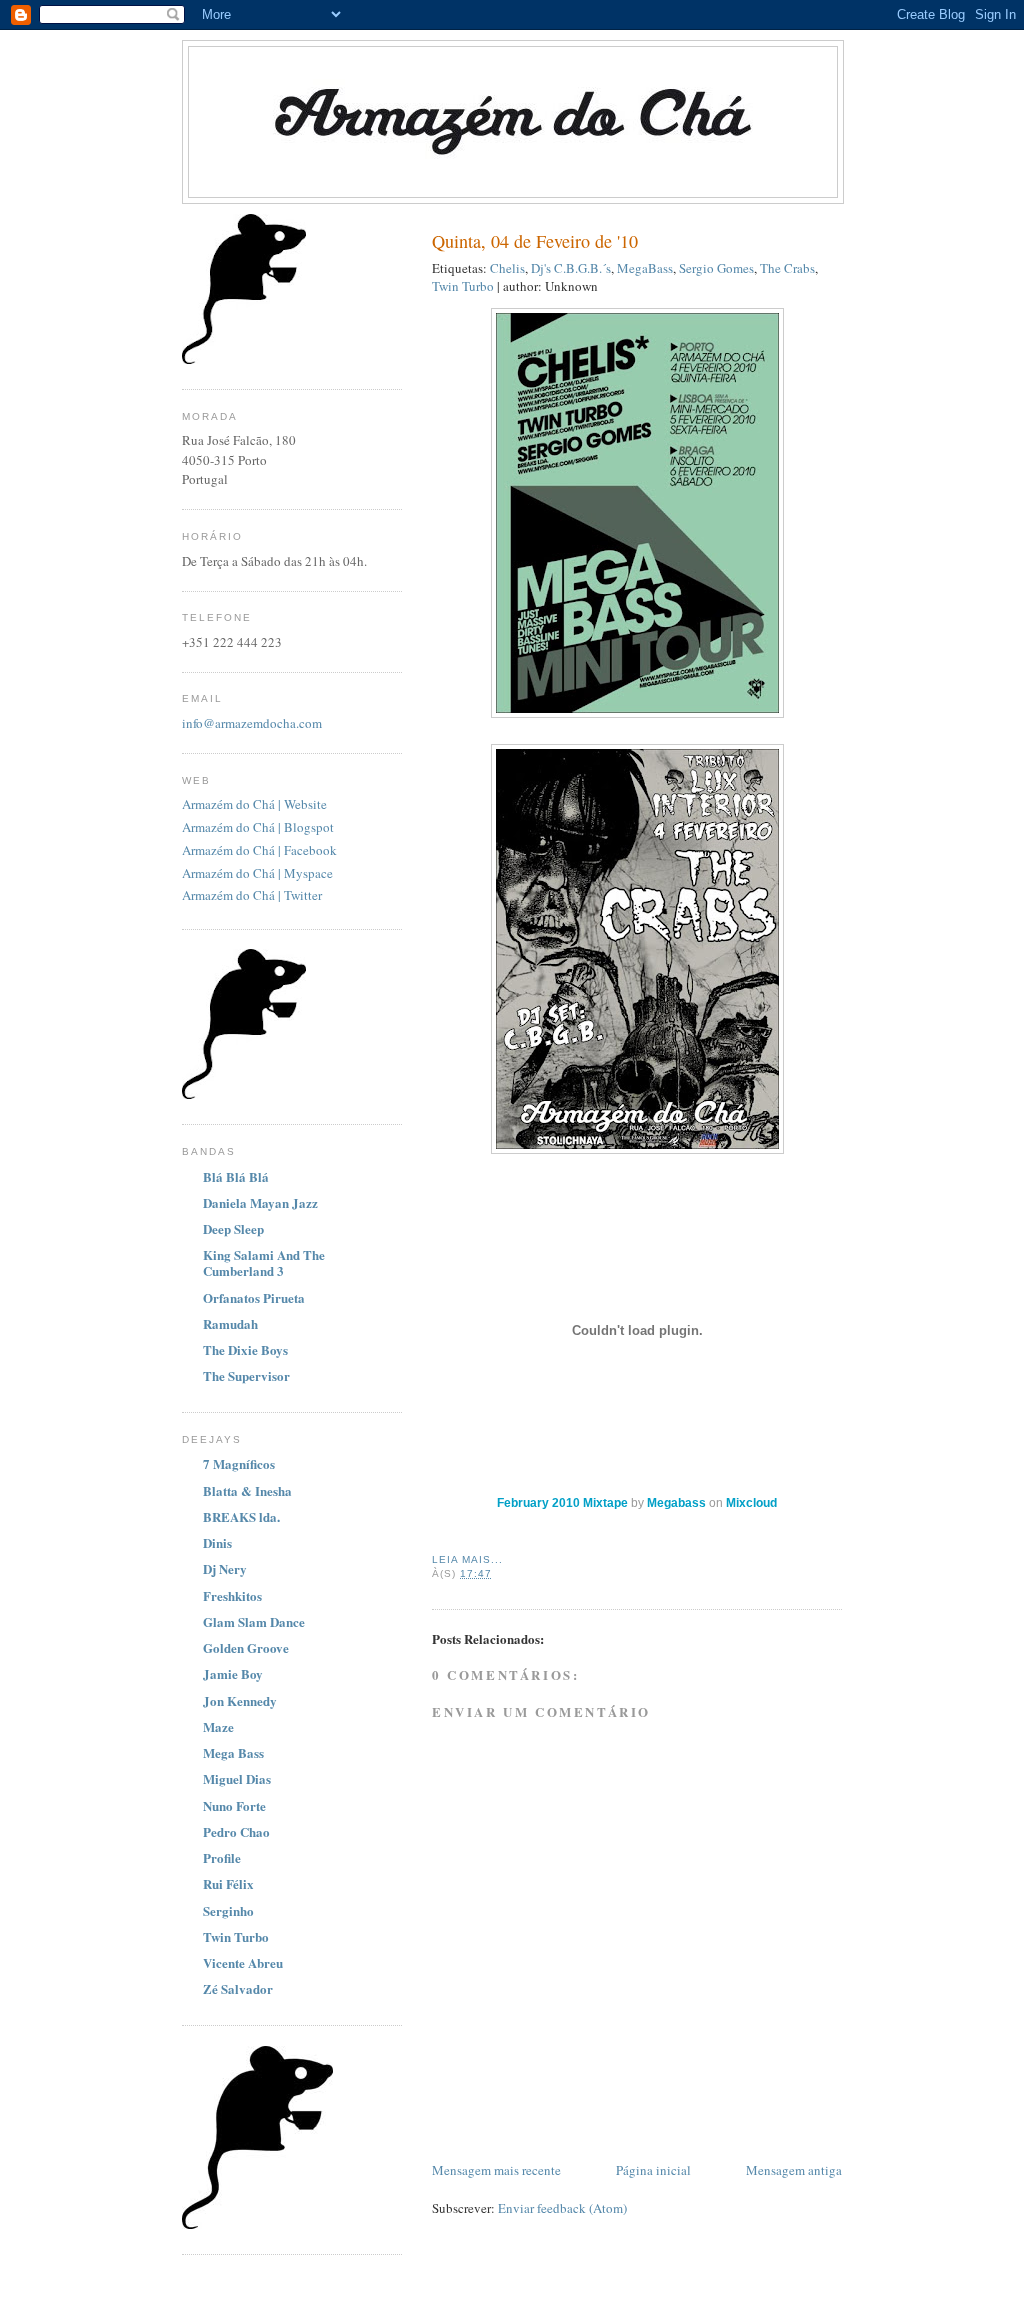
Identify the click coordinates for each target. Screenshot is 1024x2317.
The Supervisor (246, 1375)
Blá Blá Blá (236, 1176)
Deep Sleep (233, 1228)
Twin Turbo (463, 286)
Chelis (507, 268)
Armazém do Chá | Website (254, 804)
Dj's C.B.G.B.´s (571, 268)
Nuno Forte (234, 1805)
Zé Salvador (238, 1988)
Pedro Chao (236, 1831)
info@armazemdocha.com (252, 723)
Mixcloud (751, 1503)
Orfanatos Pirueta (254, 1297)
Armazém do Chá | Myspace (257, 873)
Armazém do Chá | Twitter (252, 895)
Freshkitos (232, 1595)
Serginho (228, 1910)
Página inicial (653, 2170)
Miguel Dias (237, 1778)
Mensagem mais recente (496, 2170)
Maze (218, 1726)
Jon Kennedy (240, 1700)
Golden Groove (246, 1647)
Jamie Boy (233, 1673)
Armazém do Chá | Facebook (259, 850)
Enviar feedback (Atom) (562, 2208)
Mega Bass (233, 1752)
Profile (222, 1857)
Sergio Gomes (716, 268)
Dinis (217, 1542)
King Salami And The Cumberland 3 (264, 1262)
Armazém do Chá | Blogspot (258, 827)
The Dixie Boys (245, 1349)
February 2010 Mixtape (564, 1503)
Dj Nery (225, 1568)
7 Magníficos (239, 1463)
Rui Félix (228, 1883)
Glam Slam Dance (254, 1621)
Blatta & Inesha (247, 1490)
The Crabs (787, 268)
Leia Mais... (467, 1559)
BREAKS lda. (241, 1516)
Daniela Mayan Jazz (260, 1202)
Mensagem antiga (794, 2170)
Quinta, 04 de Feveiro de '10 (535, 241)
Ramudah (230, 1323)
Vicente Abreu (243, 1962)
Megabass (676, 1503)
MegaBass (645, 268)
